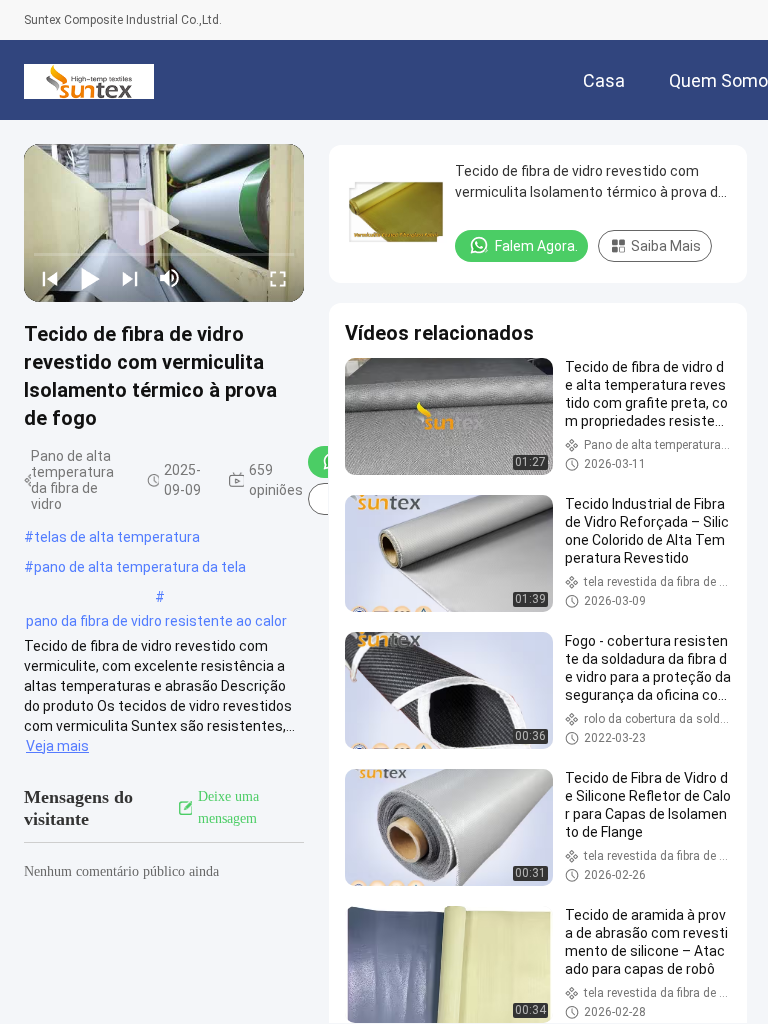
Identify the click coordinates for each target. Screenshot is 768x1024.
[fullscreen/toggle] (278, 278)
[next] (130, 278)
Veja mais (57, 746)
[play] (164, 223)
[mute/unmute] (170, 278)
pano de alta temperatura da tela (140, 567)
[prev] (50, 278)
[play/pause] (90, 278)
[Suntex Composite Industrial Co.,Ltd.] (89, 80)
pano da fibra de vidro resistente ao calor (156, 621)
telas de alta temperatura (117, 537)
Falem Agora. (536, 246)
